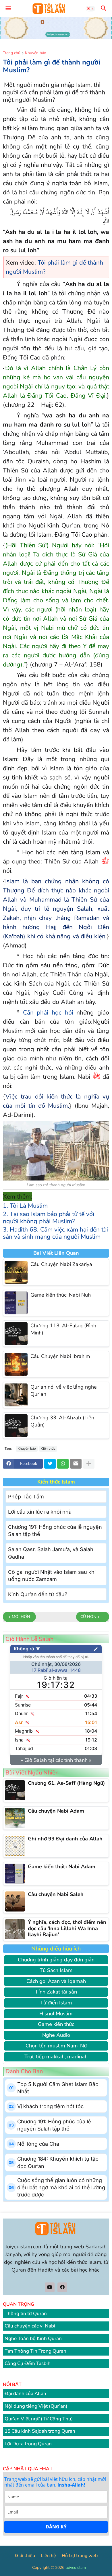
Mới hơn (21, 1617)
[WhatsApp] (63, 1464)
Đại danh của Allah (25, 2394)
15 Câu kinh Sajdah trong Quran (40, 2431)
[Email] (76, 1464)
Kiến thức (48, 1449)
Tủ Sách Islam (56, 1970)
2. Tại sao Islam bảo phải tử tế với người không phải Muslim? (49, 1218)
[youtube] (50, 2287)
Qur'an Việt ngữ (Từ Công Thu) (39, 2419)
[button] (8, 9)
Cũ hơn (88, 1617)
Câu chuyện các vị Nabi (30, 2326)
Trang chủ (12, 53)
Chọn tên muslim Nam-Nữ (56, 2046)
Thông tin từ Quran (26, 2314)
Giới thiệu (25, 2556)
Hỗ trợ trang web (80, 2556)
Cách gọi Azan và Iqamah (56, 1981)
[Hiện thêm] (89, 1464)
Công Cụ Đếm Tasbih (28, 2363)
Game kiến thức (56, 2024)
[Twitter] (50, 1464)
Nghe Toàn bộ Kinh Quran (33, 2338)
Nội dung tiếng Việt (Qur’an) (36, 2406)
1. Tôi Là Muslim (25, 1206)
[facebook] (62, 2287)
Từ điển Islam (56, 2003)
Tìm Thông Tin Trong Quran (35, 2351)
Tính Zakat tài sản (56, 1992)
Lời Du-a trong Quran (28, 2444)
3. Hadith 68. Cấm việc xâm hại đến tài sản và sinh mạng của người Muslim (55, 1233)
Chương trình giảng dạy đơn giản (56, 1960)
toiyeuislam (76, 2568)
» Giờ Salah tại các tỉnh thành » (56, 1760)
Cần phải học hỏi (48, 1013)
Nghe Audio (56, 2035)
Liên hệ (48, 2556)
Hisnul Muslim (56, 2014)
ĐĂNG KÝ (56, 2527)
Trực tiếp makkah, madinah (56, 2057)
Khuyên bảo (36, 53)
